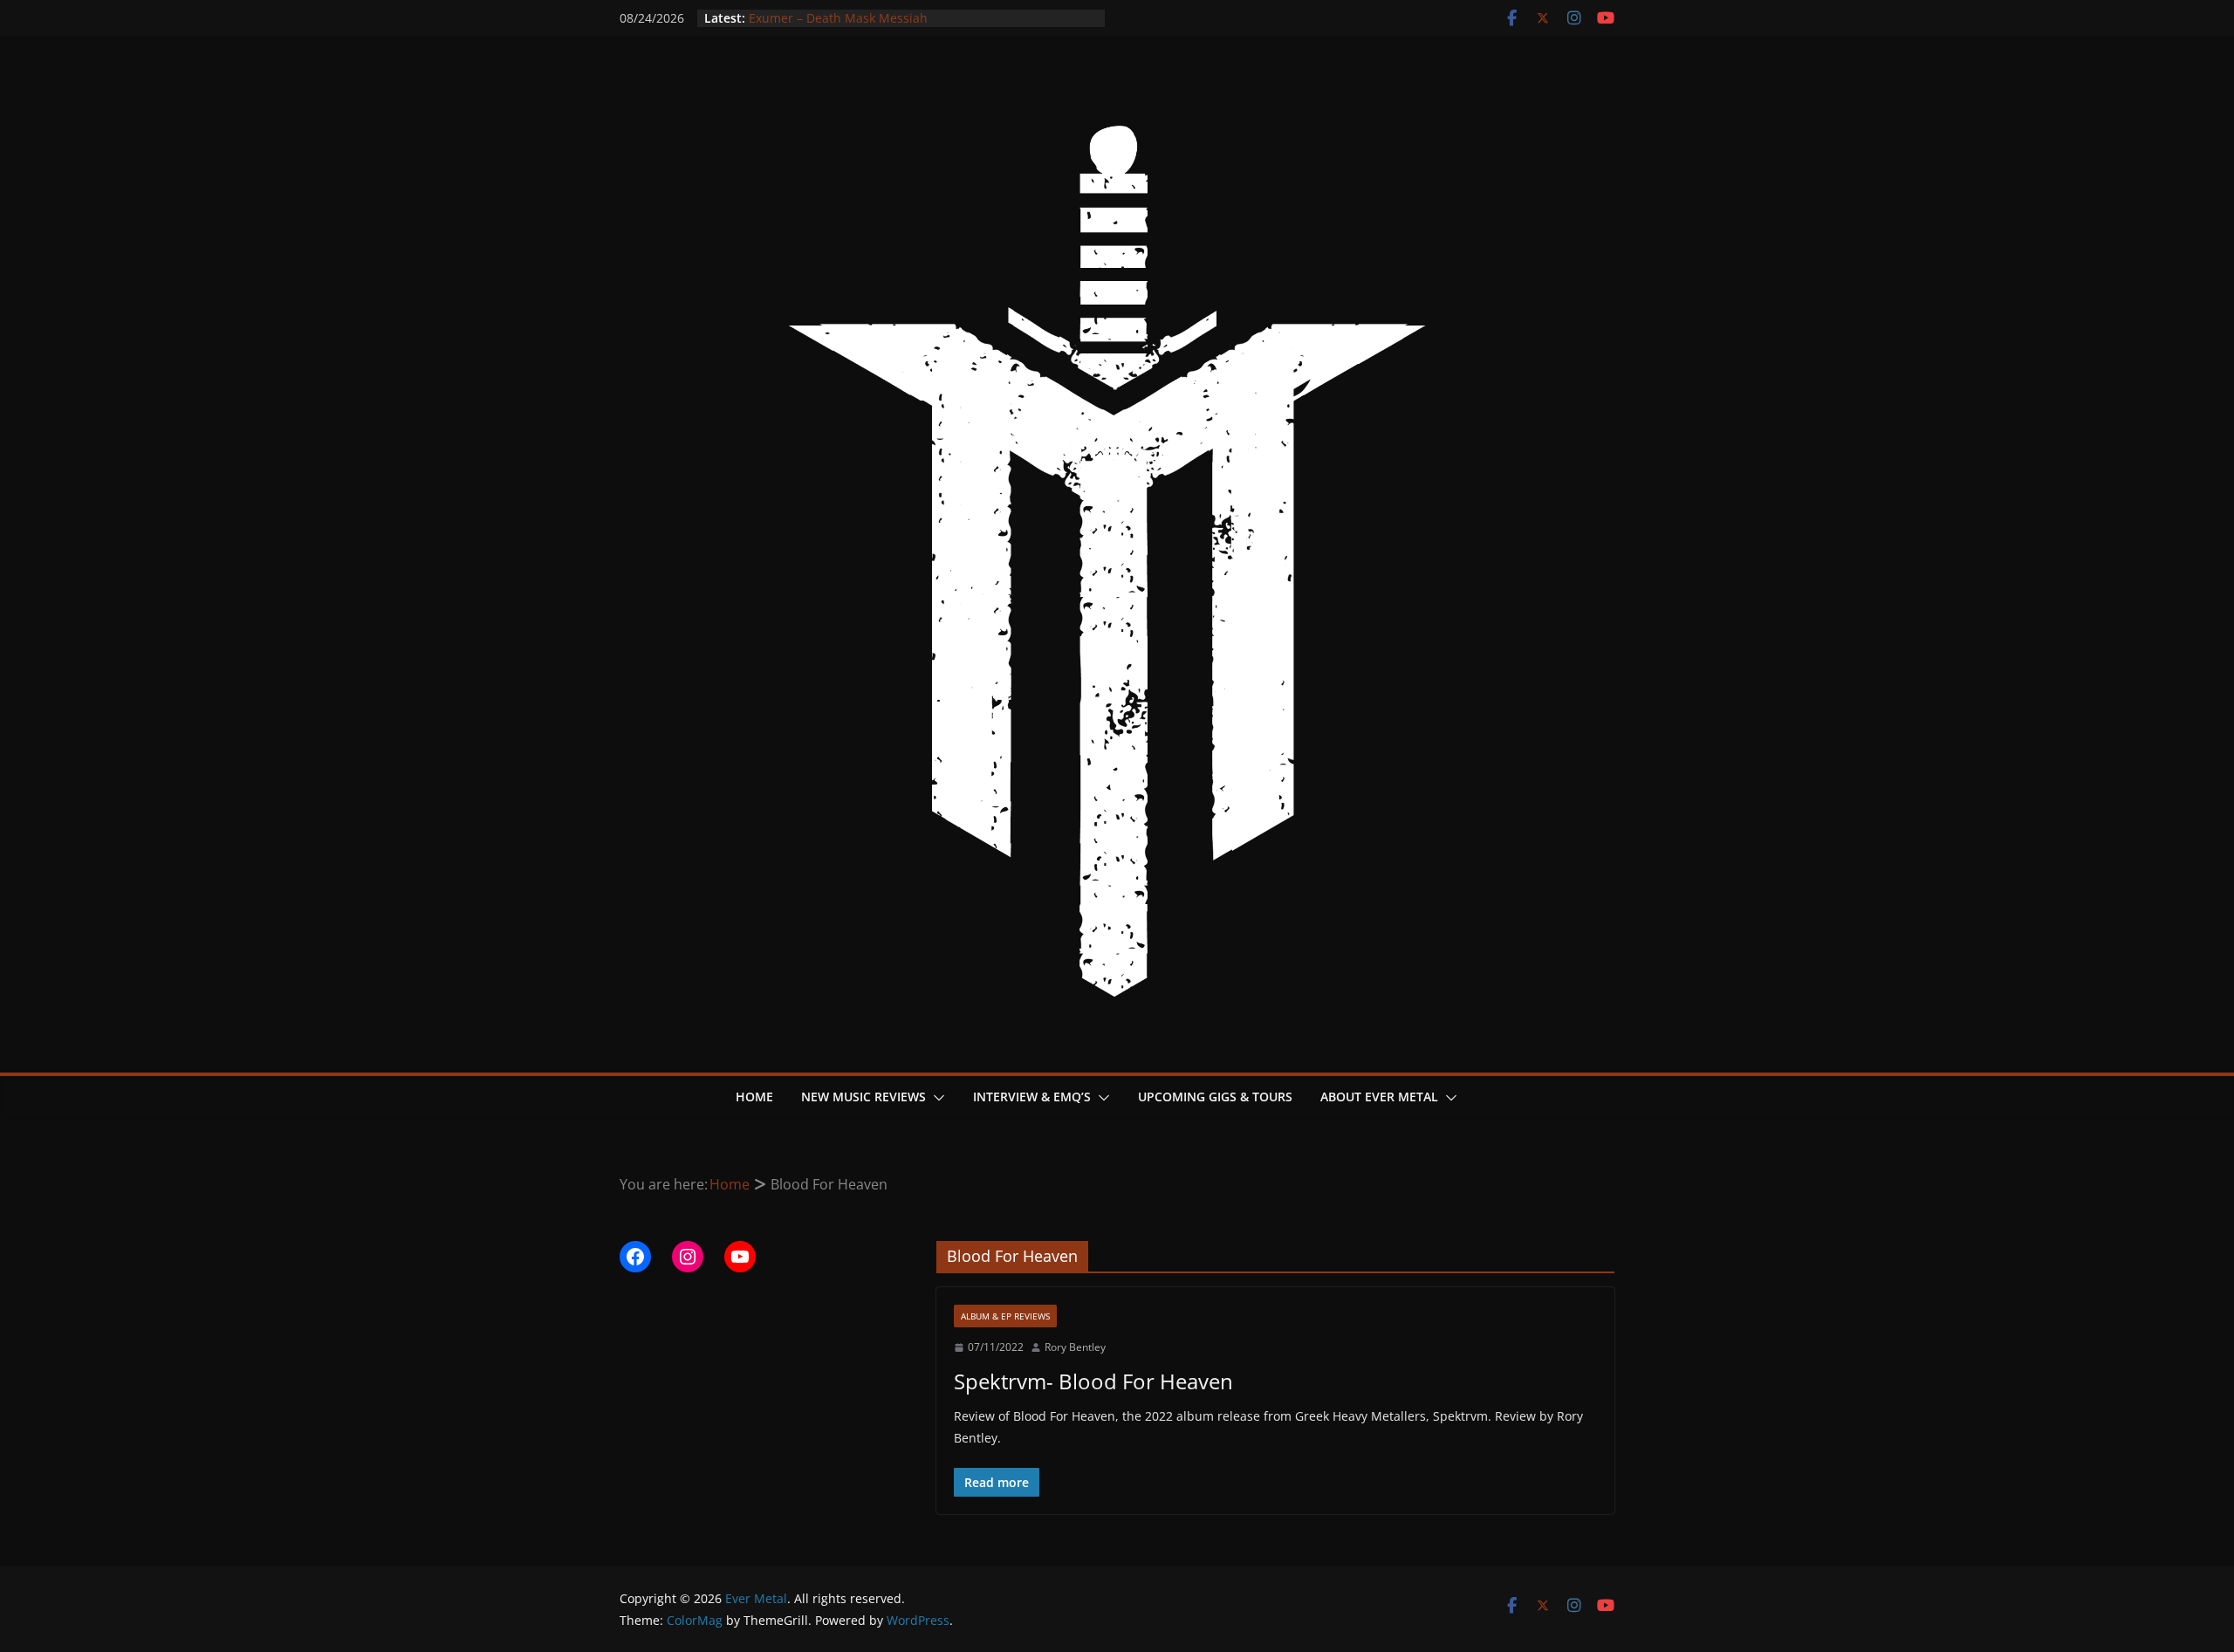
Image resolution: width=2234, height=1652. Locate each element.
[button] (935, 1098)
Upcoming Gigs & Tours (1215, 1097)
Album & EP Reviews (1005, 1316)
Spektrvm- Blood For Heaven (1093, 1381)
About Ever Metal (1379, 1097)
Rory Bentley (1075, 1347)
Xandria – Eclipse (798, 11)
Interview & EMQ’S (1032, 1097)
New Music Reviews (863, 1097)
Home (754, 1097)
